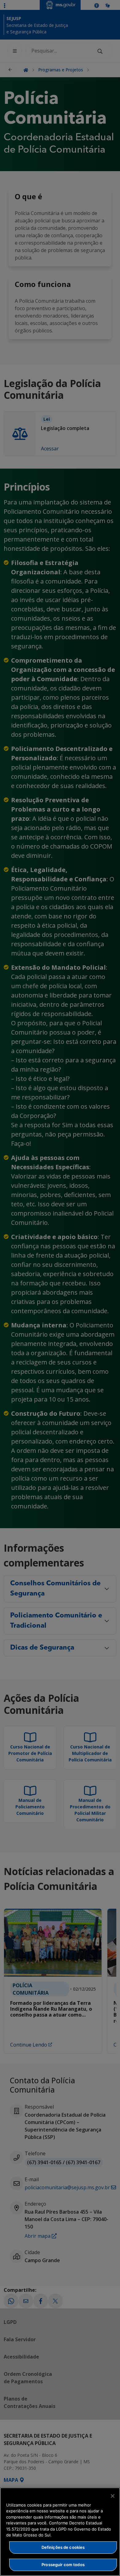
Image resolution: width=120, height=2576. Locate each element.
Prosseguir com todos (63, 2565)
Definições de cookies (63, 2547)
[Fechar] (113, 2496)
